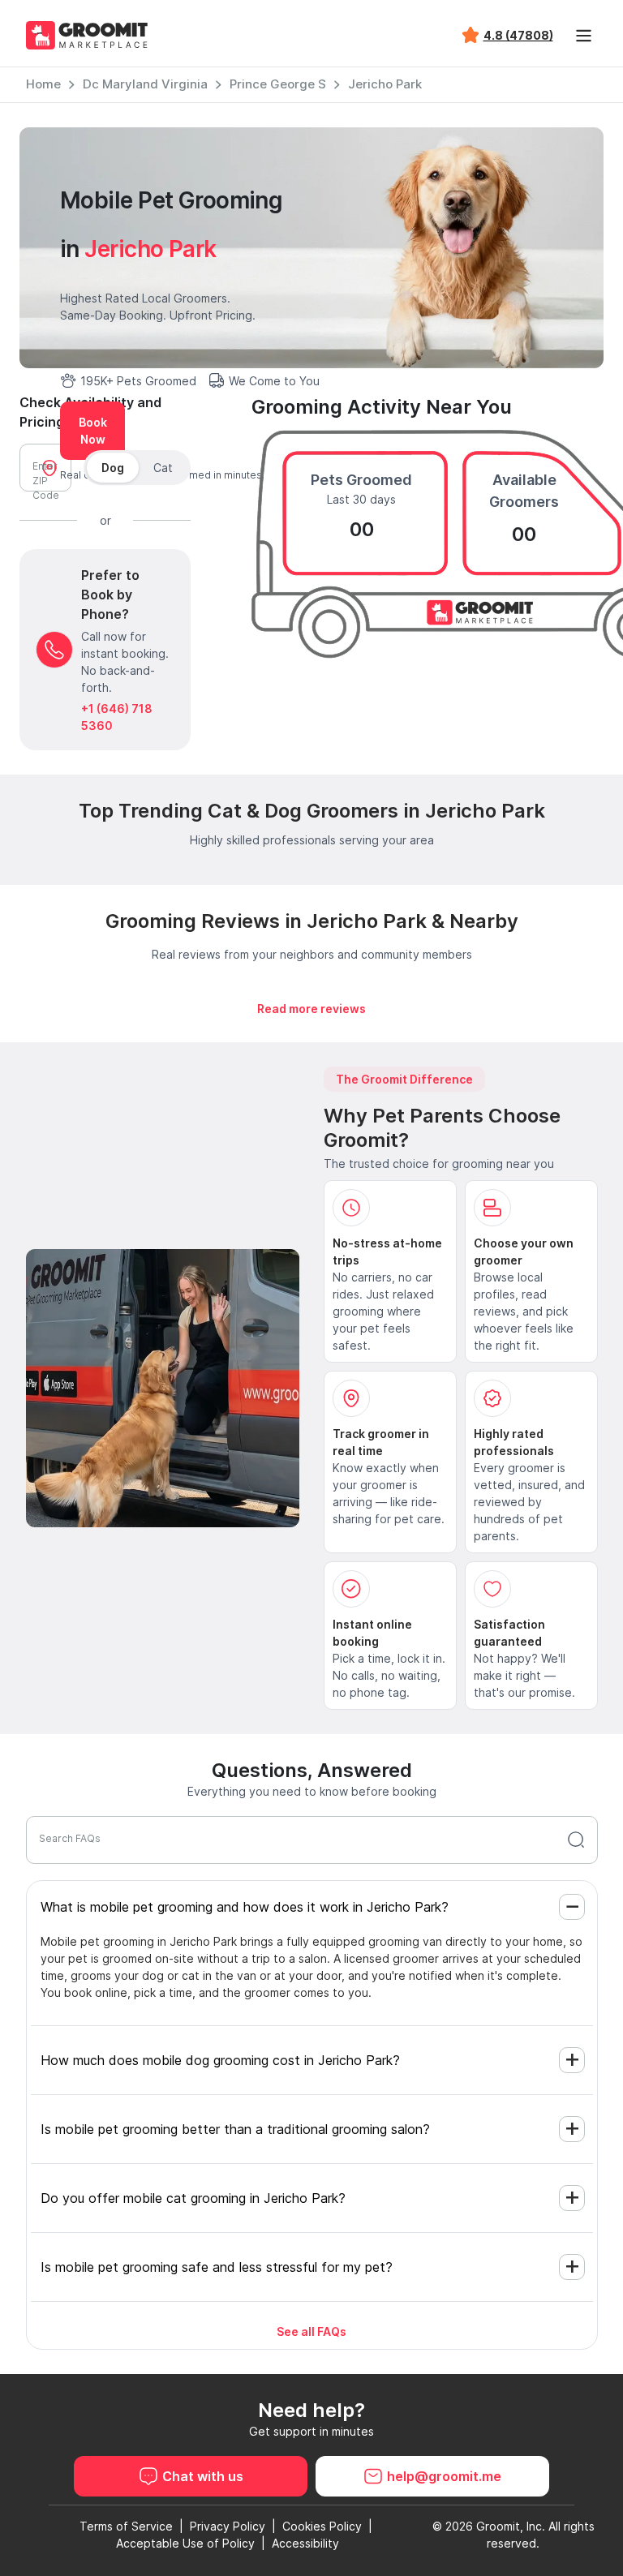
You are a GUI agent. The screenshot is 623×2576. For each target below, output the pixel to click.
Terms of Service (126, 2526)
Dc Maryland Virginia (145, 84)
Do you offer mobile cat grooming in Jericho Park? (193, 2198)
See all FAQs (311, 2331)
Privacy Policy (228, 2526)
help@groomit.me (444, 2476)
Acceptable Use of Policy (185, 2543)
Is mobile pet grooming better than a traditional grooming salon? (235, 2129)
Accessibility (305, 2543)
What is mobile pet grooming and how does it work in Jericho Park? (245, 1907)
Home (43, 84)
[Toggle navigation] (584, 36)
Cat (163, 468)
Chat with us (203, 2476)
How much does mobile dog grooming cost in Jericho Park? (220, 2060)
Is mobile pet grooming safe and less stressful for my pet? (217, 2267)
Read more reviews (311, 1009)
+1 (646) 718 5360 (117, 717)
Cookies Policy (322, 2526)
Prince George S (278, 84)
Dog (113, 468)
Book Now (93, 431)
